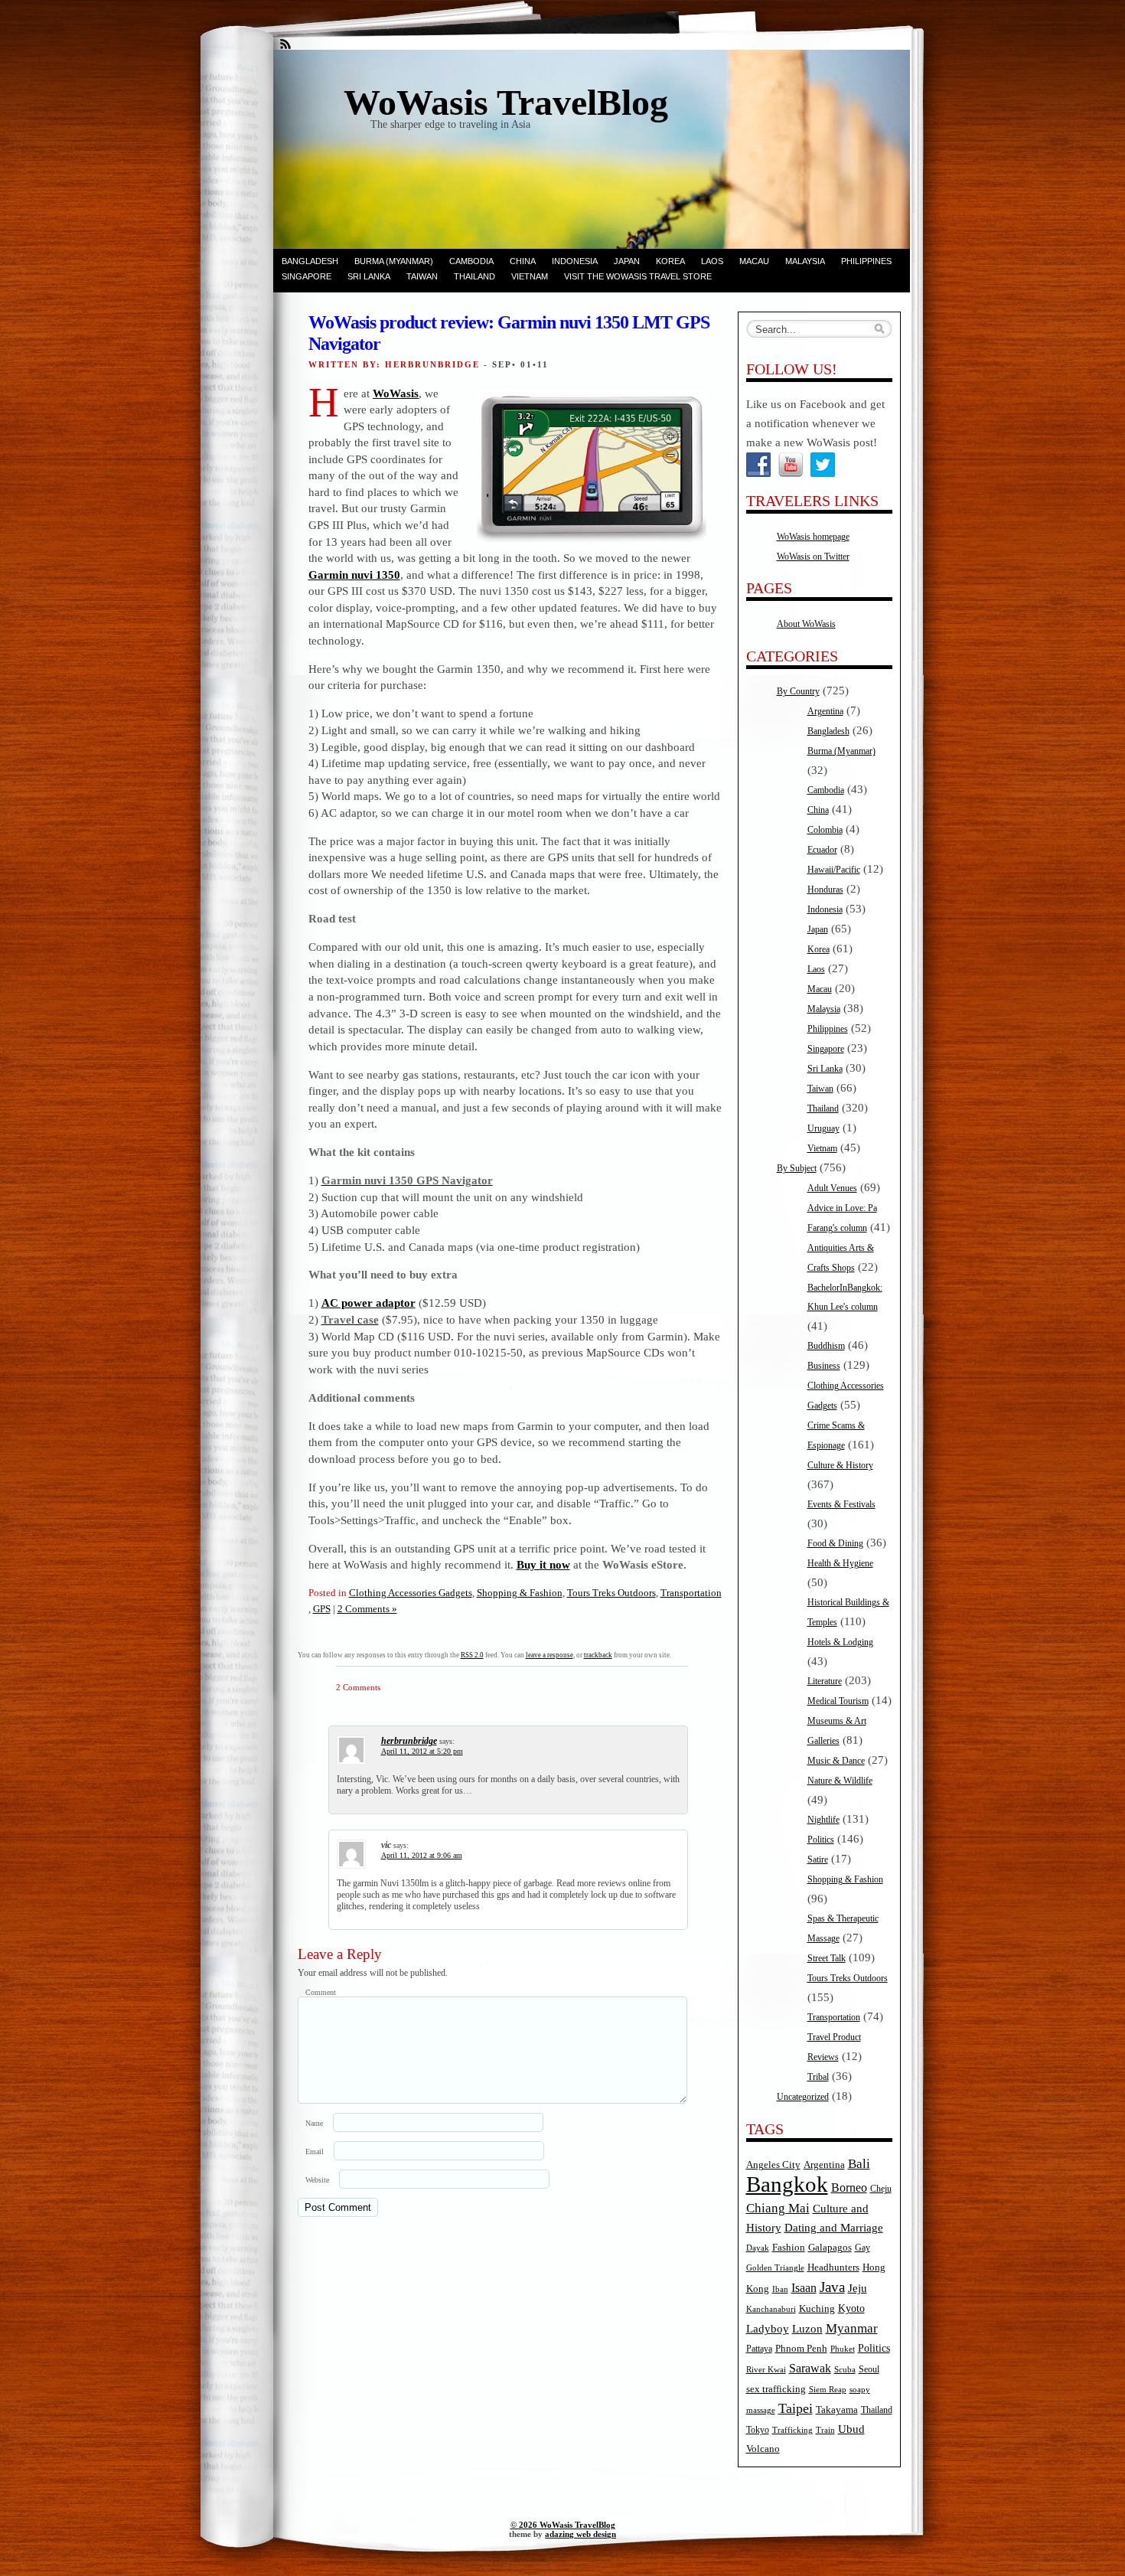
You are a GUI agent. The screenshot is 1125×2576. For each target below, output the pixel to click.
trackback (598, 1655)
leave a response (549, 1655)
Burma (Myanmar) (394, 261)
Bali (859, 2164)
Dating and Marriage (834, 2228)
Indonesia (575, 261)
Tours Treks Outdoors (611, 1593)
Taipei (796, 2408)
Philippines (866, 261)
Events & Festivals (841, 1504)
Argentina (825, 711)
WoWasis (396, 393)
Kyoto (851, 2308)
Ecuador (822, 850)
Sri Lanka (369, 276)
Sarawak (810, 2368)
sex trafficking (776, 2389)
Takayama (837, 2410)
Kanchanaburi (771, 2309)
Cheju (881, 2189)
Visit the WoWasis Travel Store (638, 276)
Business (824, 1366)
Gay (862, 2248)
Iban (780, 2289)
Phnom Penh (801, 2348)
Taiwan (422, 276)
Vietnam (530, 276)
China (523, 261)
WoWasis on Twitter (813, 557)
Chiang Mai (778, 2208)
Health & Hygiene (840, 1563)
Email (315, 2152)
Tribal (818, 2077)
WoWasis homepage (813, 537)
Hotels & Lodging (840, 1642)
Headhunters (833, 2267)
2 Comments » (367, 1609)
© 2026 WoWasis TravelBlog (563, 2525)
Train (825, 2430)
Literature (825, 1681)
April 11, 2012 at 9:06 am (422, 1855)
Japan (627, 261)
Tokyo (758, 2430)
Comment (321, 1992)
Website (317, 2180)
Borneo (849, 2187)
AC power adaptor (368, 1303)
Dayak (758, 2248)
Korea (670, 261)
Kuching (817, 2309)
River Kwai (766, 2370)
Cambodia (471, 261)
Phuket (843, 2349)
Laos (712, 261)
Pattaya (759, 2349)
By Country (798, 691)
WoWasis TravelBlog (506, 102)
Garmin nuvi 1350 (354, 575)
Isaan (804, 2288)
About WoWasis (806, 624)
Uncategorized (803, 2097)
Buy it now (543, 1564)
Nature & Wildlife (840, 1781)
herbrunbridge (409, 1741)
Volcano (763, 2449)
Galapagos (830, 2248)
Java (832, 2287)
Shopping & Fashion (520, 1593)
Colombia (825, 830)
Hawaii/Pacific (834, 870)
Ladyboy (768, 2329)
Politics (821, 1840)
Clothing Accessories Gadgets (411, 1593)
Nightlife (823, 1820)
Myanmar (852, 2328)
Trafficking (792, 2430)
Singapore (307, 276)
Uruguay (823, 1128)
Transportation (691, 1593)
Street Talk (827, 1958)
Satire (818, 1859)
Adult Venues (832, 1188)
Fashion (789, 2248)
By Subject (797, 1168)
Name (314, 2123)
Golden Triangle (775, 2268)
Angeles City (773, 2165)
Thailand (474, 276)
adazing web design (580, 2534)
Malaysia (805, 261)
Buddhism (826, 1346)
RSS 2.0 (472, 1655)
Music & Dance (836, 1761)
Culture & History (840, 1465)
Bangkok (787, 2184)
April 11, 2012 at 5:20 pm (422, 1751)
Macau (754, 261)
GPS (322, 1609)
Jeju (858, 2288)
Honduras (825, 890)
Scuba (845, 2370)
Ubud (851, 2429)
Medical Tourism (838, 1701)
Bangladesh (310, 261)
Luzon (807, 2329)
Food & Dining (835, 1543)
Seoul (869, 2370)
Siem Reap (828, 2390)
